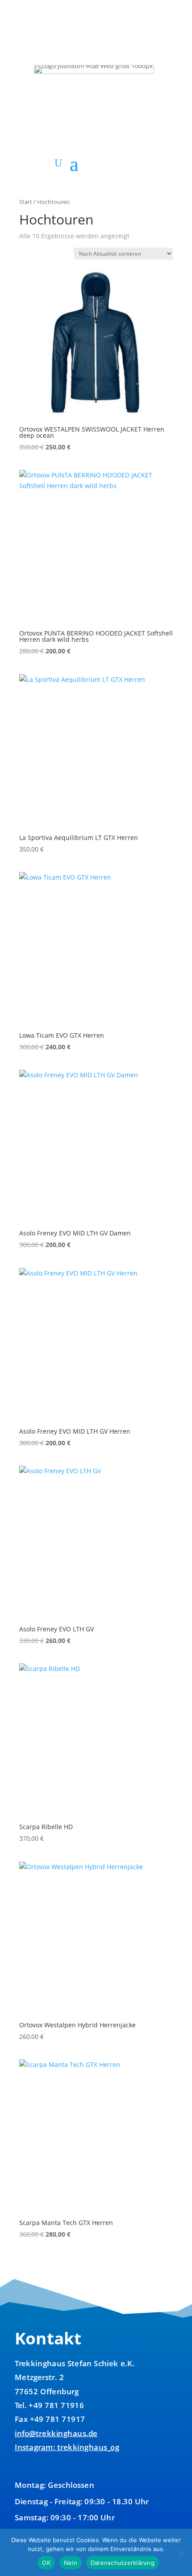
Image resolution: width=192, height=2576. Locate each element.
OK (46, 2563)
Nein (71, 2563)
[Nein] (181, 2552)
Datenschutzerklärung (123, 2563)
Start (26, 202)
